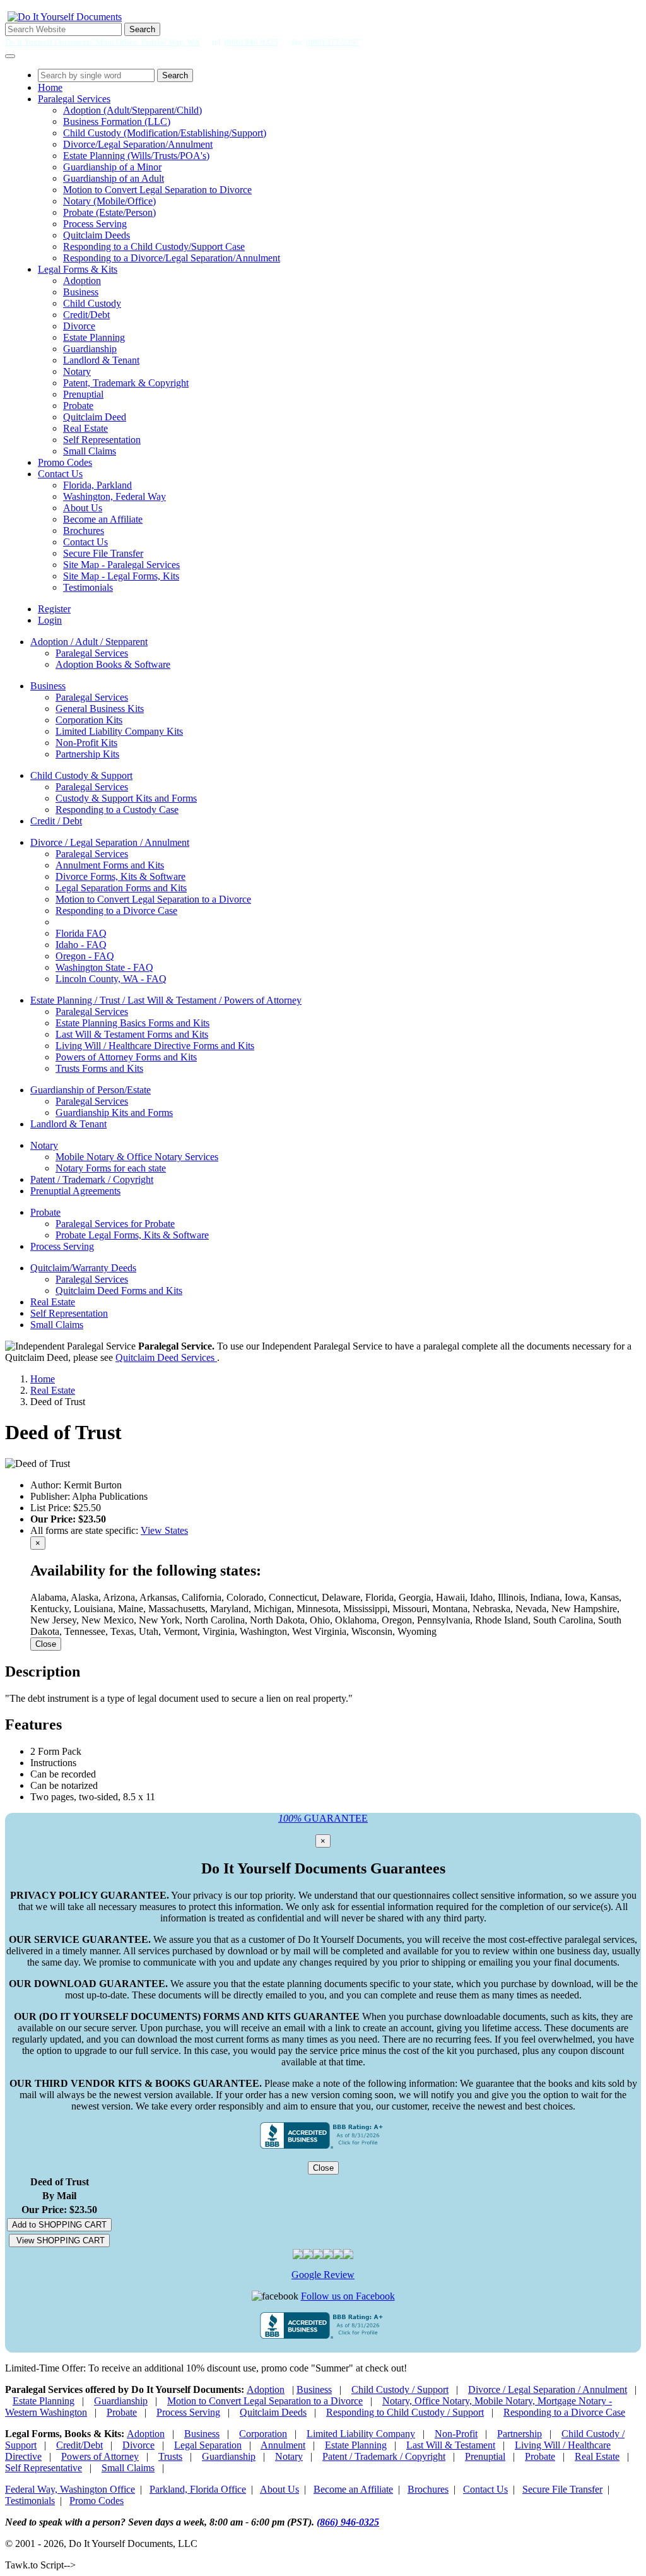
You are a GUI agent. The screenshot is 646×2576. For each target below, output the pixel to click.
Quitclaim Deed (95, 417)
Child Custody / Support (400, 2389)
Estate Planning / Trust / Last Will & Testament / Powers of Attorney (166, 1000)
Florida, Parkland (97, 485)
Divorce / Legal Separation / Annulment (110, 842)
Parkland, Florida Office (198, 2489)
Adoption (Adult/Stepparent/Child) (132, 110)
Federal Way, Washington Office (70, 2489)
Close (46, 1644)
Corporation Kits (89, 720)
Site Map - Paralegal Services (121, 565)
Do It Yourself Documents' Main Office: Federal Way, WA (102, 42)
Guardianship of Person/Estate (91, 1090)
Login (50, 620)
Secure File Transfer (103, 553)
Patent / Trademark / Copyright (92, 1179)
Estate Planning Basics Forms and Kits (132, 1023)
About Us (83, 508)
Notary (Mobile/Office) (109, 201)
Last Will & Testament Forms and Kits (132, 1034)
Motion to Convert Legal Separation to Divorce (157, 190)
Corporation (263, 2434)
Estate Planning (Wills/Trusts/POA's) (136, 156)
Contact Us (60, 474)
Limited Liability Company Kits (119, 731)
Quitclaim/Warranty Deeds (83, 1268)
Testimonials (88, 587)
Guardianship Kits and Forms (114, 1113)
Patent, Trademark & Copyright (126, 383)
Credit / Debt (56, 821)
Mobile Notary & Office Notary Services (137, 1157)
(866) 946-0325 (251, 42)
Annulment (283, 2445)
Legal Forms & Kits (78, 269)
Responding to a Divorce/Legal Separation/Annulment (172, 258)
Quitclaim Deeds (97, 235)
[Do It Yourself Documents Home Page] (65, 17)
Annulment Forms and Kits (110, 865)
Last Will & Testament (451, 2445)
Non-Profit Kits (86, 743)
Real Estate (85, 428)
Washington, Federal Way (115, 496)
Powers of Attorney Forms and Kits (126, 1057)
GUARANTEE (323, 1818)
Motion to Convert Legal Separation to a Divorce (153, 899)
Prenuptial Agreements (75, 1191)
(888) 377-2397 (333, 42)
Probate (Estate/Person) (109, 212)
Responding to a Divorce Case (116, 911)
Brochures (84, 531)
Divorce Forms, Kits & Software (120, 876)
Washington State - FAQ (104, 967)
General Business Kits (100, 709)
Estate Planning (94, 337)
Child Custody (92, 303)
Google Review (323, 2275)
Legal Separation (208, 2445)
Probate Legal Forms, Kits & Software (132, 1235)
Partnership (520, 2434)
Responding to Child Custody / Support (405, 2412)
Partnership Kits (87, 754)
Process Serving (95, 224)
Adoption (82, 281)
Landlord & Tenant (101, 360)
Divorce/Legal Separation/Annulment (138, 144)
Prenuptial (83, 394)
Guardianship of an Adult (114, 178)
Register (54, 609)
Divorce (79, 326)
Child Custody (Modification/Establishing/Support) (165, 133)
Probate (78, 406)
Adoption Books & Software (113, 664)
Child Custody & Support (81, 775)
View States (164, 1530)
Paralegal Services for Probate (115, 1224)
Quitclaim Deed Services (166, 1357)
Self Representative (44, 2468)
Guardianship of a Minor (112, 167)
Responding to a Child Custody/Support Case (154, 246)
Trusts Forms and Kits (99, 1068)
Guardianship (90, 349)
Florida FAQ (81, 933)
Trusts (170, 2456)
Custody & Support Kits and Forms (126, 798)
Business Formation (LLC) (117, 122)
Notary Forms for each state (111, 1168)
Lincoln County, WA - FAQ (111, 979)
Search (142, 29)
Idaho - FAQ (81, 945)
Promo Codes (65, 462)
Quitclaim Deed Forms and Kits (119, 1291)
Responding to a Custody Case (117, 810)
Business (81, 292)
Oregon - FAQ (85, 956)
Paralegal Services (74, 99)
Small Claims (90, 451)
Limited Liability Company (361, 2434)
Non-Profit (456, 2434)
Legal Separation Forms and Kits (121, 888)
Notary (77, 371)
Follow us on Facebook (348, 2296)
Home (50, 87)
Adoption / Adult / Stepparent (89, 642)
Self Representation (102, 440)
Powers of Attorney (100, 2456)
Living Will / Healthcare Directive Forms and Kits (155, 1046)
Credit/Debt (86, 315)
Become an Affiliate (103, 519)
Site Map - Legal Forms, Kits (121, 576)
